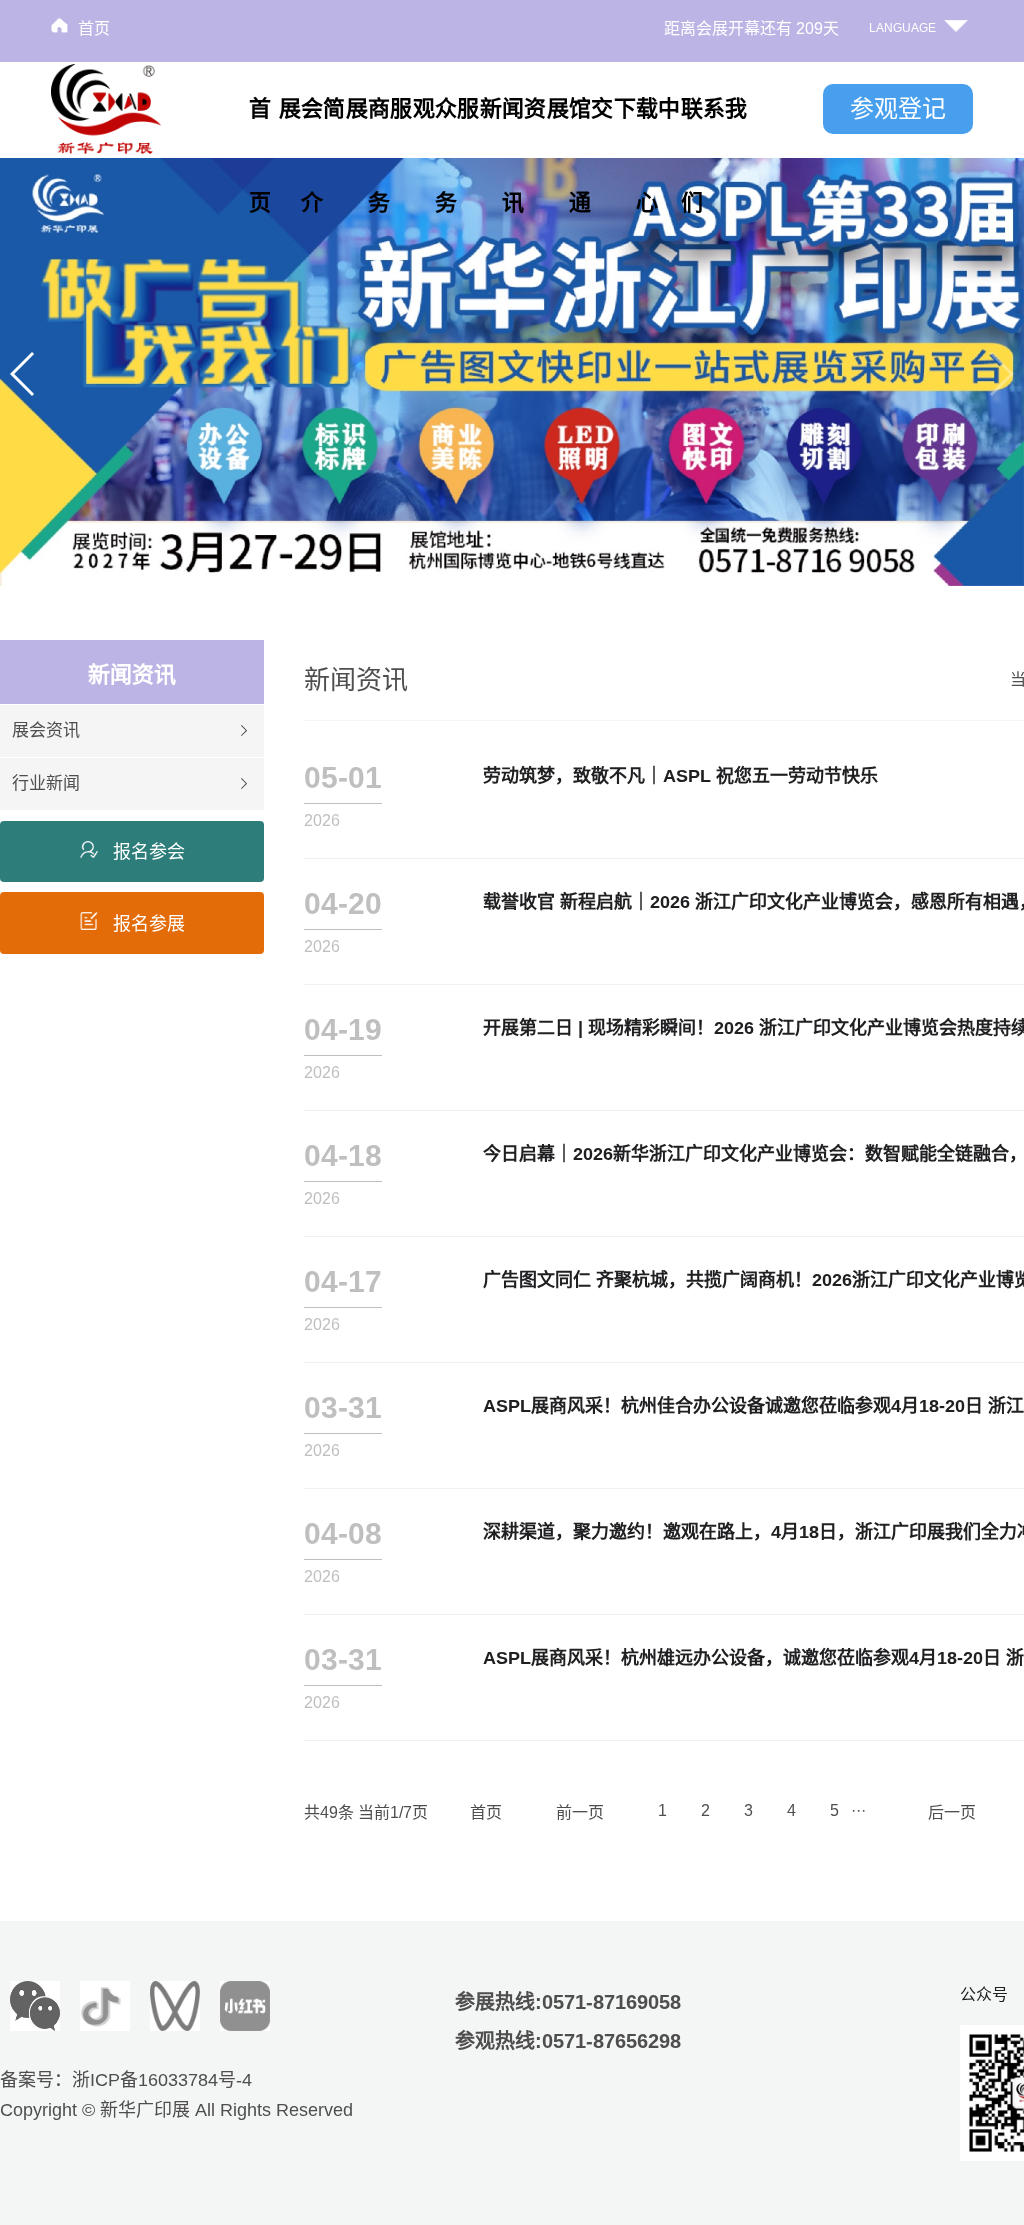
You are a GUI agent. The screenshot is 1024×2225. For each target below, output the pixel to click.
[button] (23, 374)
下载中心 (647, 155)
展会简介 (312, 155)
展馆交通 (580, 155)
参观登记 (898, 108)
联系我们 (714, 155)
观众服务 (446, 155)
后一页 (952, 1812)
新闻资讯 (513, 155)
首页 (94, 28)
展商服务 (379, 155)
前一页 (580, 1812)
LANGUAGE (902, 28)
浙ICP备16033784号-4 (162, 2080)
